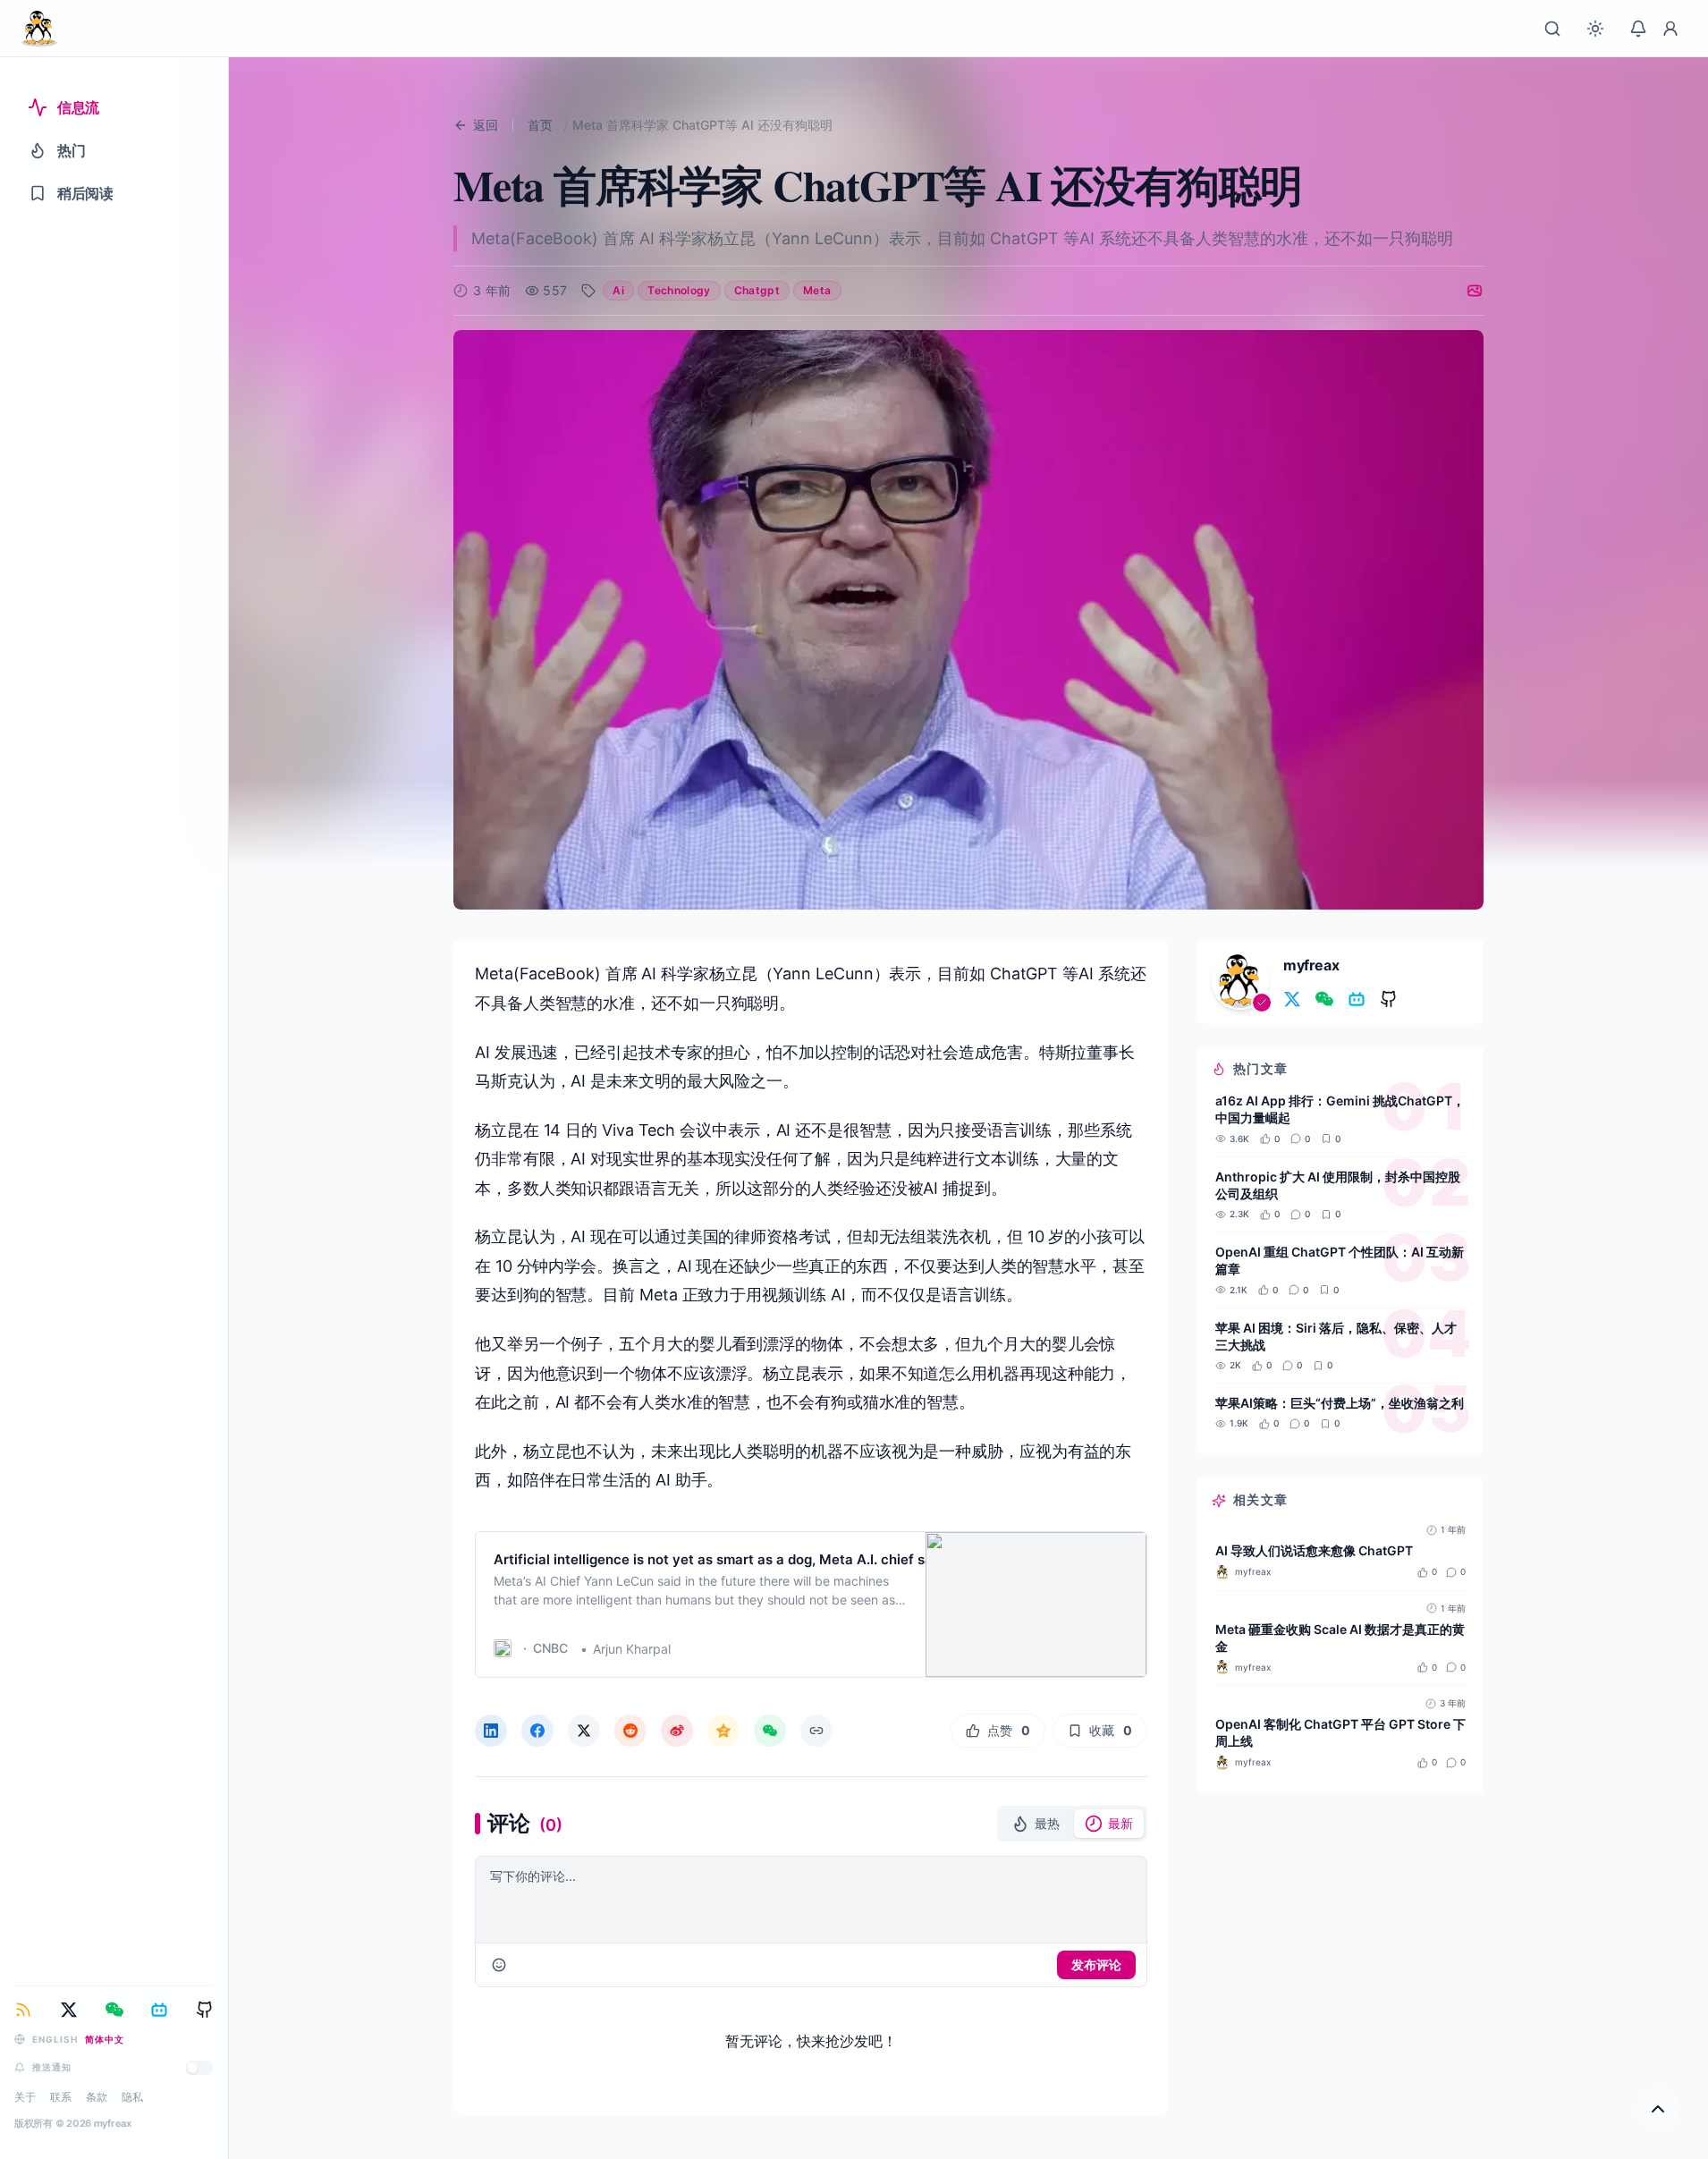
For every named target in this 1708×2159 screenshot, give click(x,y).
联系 (61, 2097)
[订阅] (23, 2010)
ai (618, 290)
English (55, 2039)
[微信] (114, 2010)
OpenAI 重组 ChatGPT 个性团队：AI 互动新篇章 (1340, 1260)
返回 (486, 125)
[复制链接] (816, 1731)
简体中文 (105, 2039)
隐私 (132, 2097)
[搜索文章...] (1552, 29)
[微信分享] (770, 1731)
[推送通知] (199, 2068)
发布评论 (1096, 1964)
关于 (25, 2097)
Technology (679, 290)
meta (817, 290)
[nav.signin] (1670, 29)
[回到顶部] (1658, 2109)
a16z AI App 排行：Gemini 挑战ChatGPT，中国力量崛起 (1340, 1109)
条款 (97, 2097)
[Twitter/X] (69, 2010)
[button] (1036, 1824)
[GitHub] (205, 2010)
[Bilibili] (159, 2010)
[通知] (1638, 29)
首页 (540, 125)
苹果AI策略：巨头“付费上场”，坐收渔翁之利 (1340, 1403)
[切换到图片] (1475, 291)
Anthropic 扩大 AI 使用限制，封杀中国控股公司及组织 (1338, 1185)
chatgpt (757, 290)
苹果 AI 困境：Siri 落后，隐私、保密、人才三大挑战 (1336, 1336)
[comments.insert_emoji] (499, 1965)
